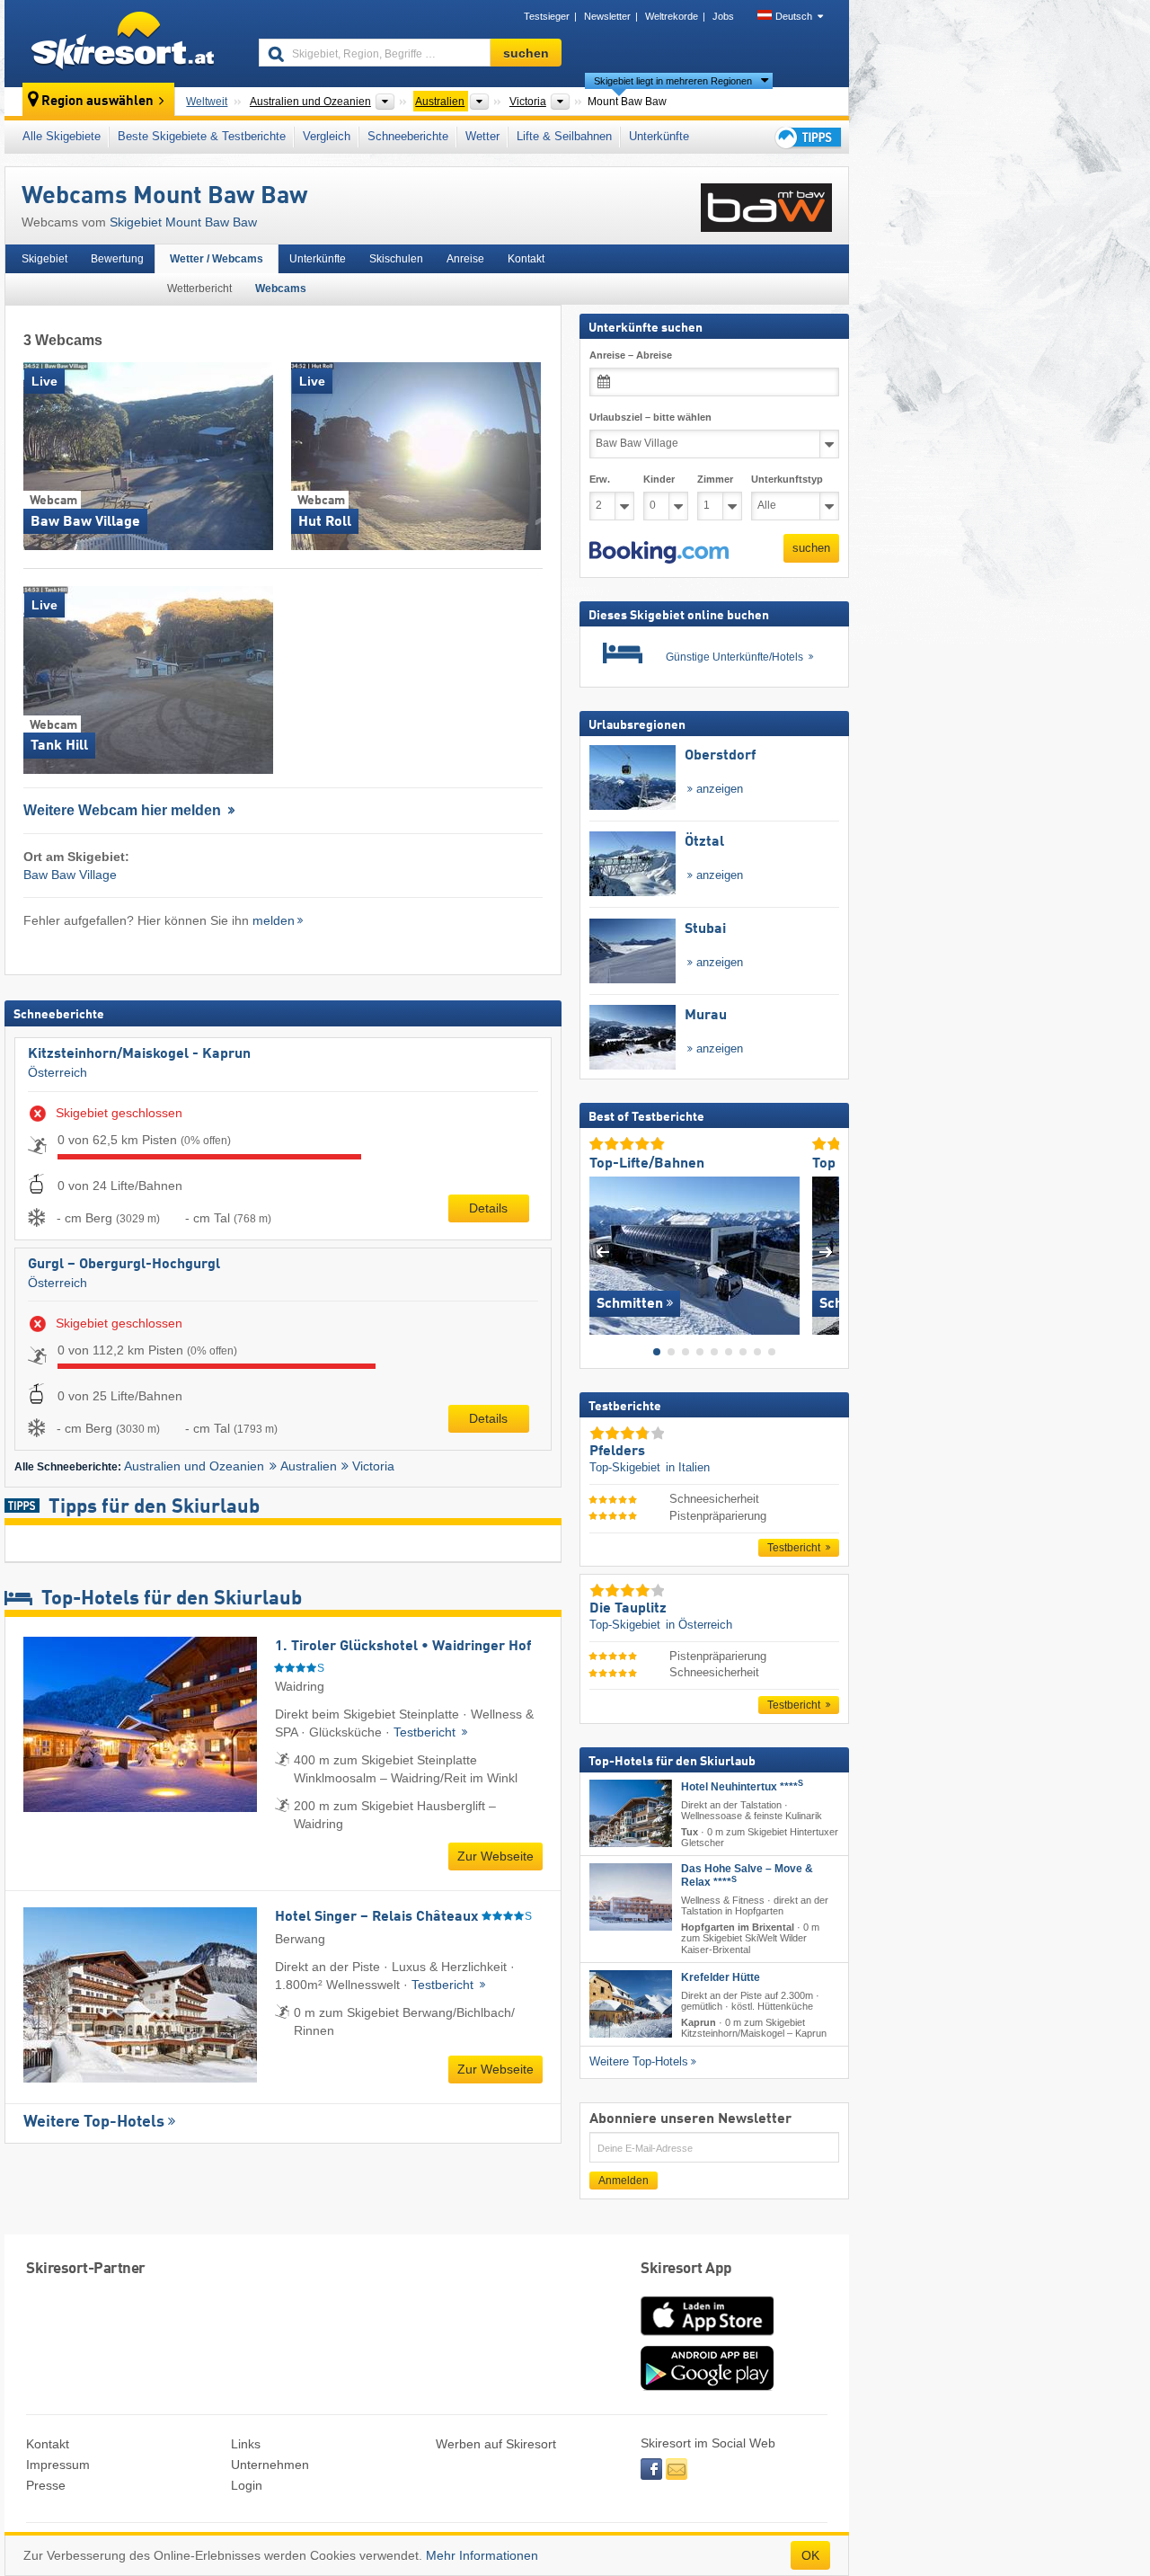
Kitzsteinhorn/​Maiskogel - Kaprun (139, 1054)
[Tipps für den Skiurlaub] (807, 137)
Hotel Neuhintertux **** (742, 1787)
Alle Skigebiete (62, 136)
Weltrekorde (672, 16)
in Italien (688, 1467)
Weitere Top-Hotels (94, 2122)
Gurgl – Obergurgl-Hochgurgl (124, 1265)
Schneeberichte (408, 136)
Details (488, 1208)
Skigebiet (44, 259)
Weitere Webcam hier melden (124, 810)
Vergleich (327, 136)
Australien (309, 1466)
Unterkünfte (659, 136)
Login (247, 2485)
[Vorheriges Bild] (602, 1252)
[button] (659, 553)
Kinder (659, 479)
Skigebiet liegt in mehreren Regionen (673, 81)
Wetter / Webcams (217, 259)
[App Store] (707, 2337)
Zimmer (715, 479)
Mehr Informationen (482, 2555)
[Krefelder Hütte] (631, 2004)
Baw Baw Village (70, 875)
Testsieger (547, 16)
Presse (46, 2485)
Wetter (482, 136)
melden (274, 920)
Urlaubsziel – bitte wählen (650, 417)
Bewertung (117, 259)
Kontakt (526, 259)
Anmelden (624, 2181)
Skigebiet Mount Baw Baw (183, 222)
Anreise (465, 259)
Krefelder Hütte (721, 1977)
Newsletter (607, 16)
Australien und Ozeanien (194, 1466)
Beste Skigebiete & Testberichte (202, 136)
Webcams (281, 289)
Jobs (723, 16)
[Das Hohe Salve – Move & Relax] (631, 1897)
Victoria (373, 1466)
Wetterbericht (199, 289)
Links (246, 2444)
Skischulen (396, 259)
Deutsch (794, 16)
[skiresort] (124, 43)
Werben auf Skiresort (496, 2444)
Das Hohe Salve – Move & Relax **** (747, 1875)
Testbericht (426, 1732)
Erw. (600, 479)
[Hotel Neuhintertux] (631, 1813)
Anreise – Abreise (631, 355)
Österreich (57, 1072)
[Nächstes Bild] (826, 1252)
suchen (811, 548)
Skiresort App (686, 2269)
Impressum (58, 2465)
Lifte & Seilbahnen (564, 136)
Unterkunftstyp (787, 479)
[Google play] (707, 2386)
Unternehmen (270, 2465)
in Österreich (699, 1625)
